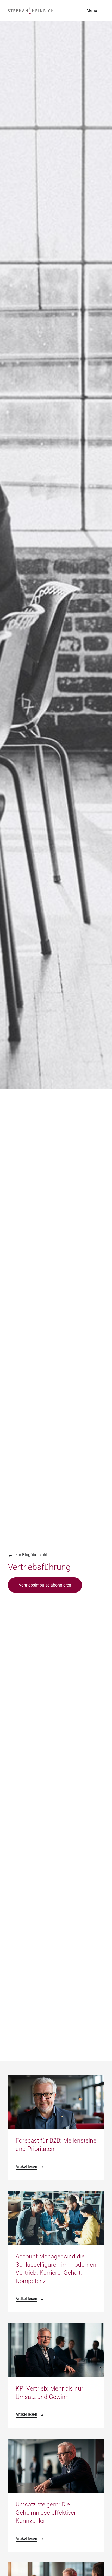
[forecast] (56, 2077)
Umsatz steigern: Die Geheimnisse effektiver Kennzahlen (46, 2513)
